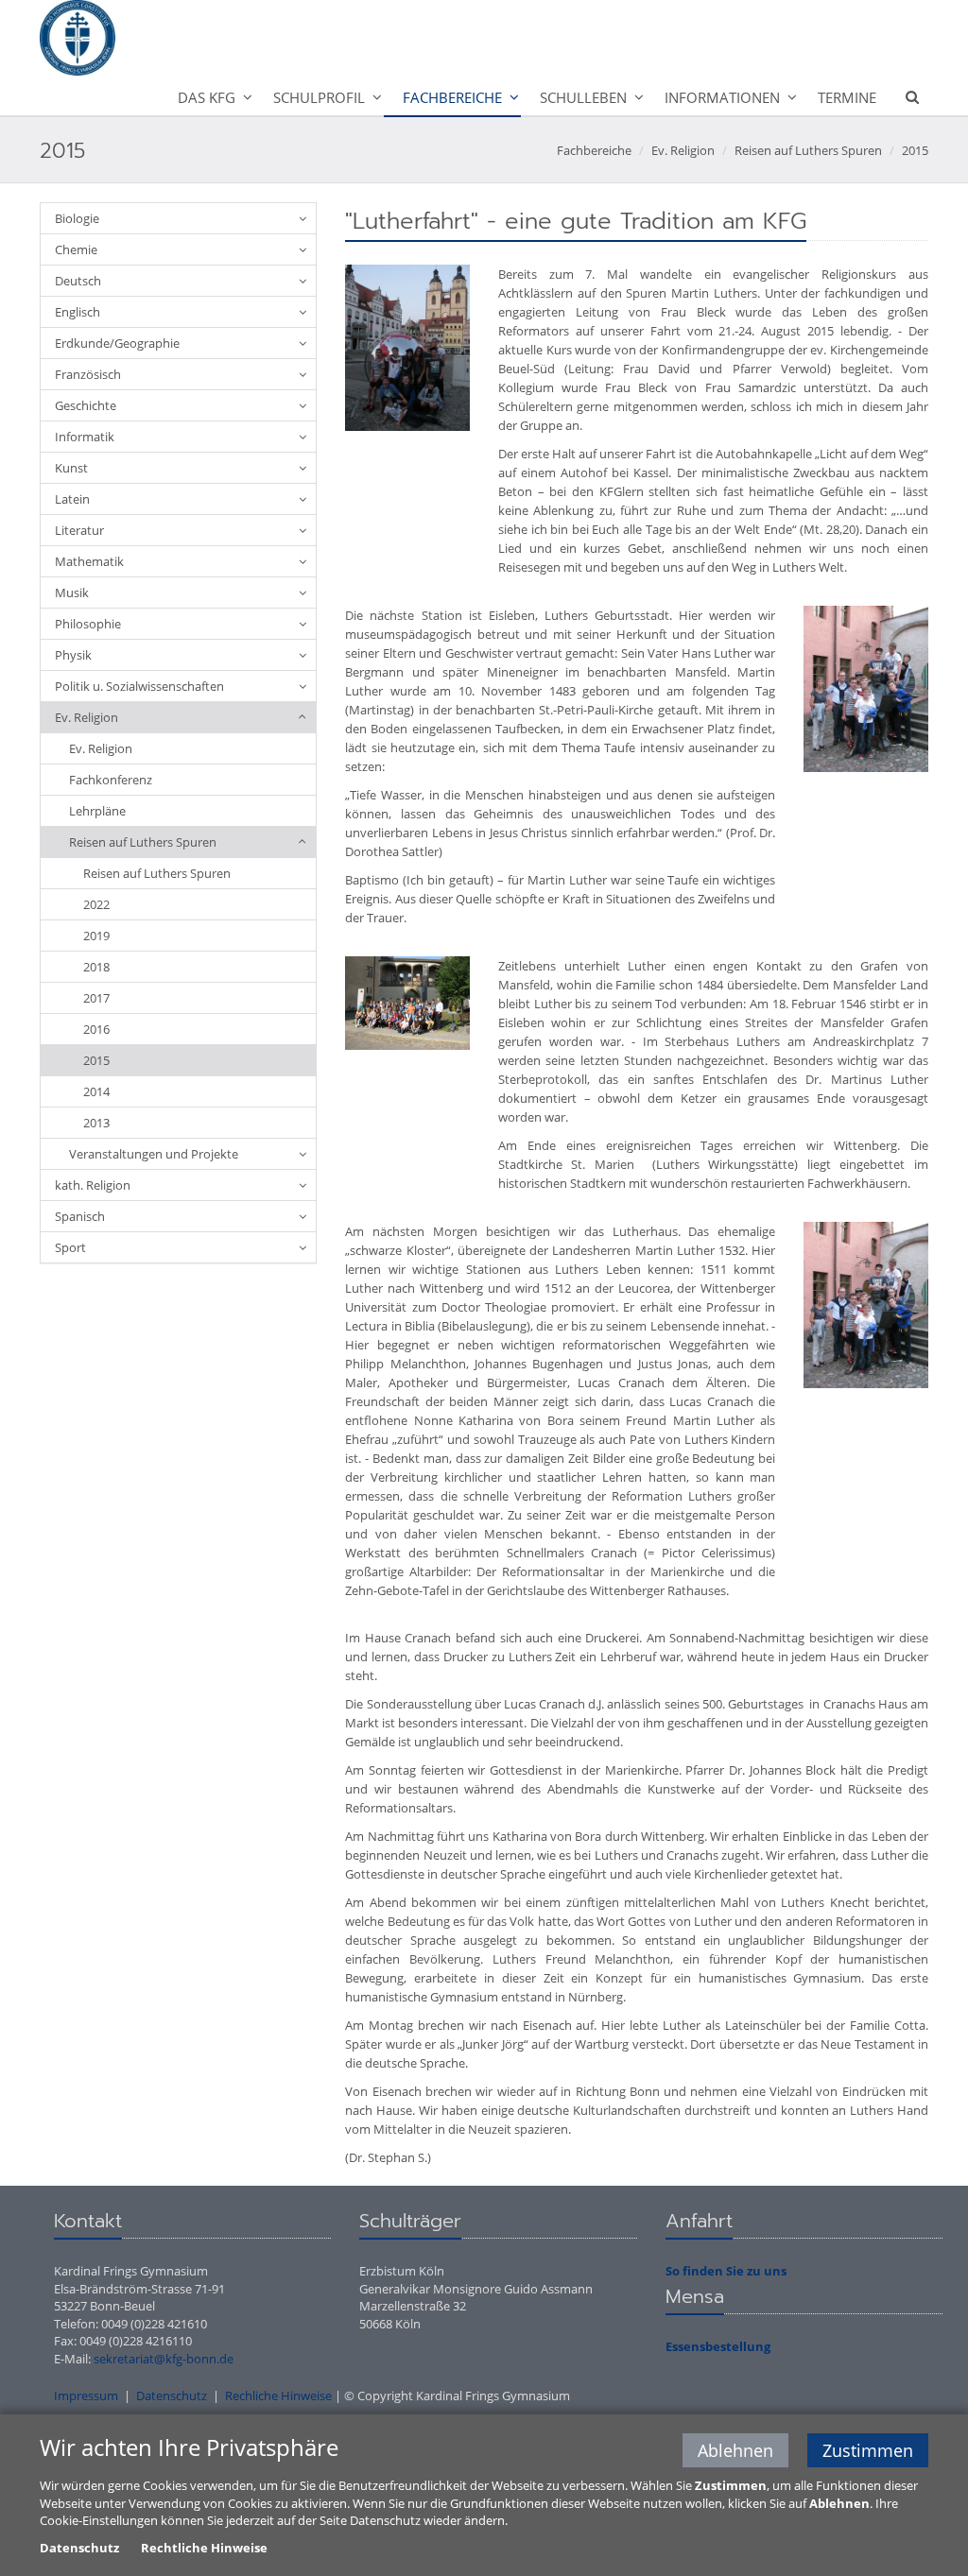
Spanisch (80, 1216)
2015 (915, 150)
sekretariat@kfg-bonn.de (164, 2359)
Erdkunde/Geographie (117, 343)
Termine (847, 97)
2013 (96, 1123)
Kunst (71, 468)
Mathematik (89, 561)
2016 (96, 1029)
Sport (70, 1247)
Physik (73, 655)
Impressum (86, 2396)
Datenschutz (172, 2396)
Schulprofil (319, 97)
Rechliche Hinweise (278, 2396)
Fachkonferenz (111, 780)
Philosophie (88, 624)
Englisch (78, 312)
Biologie (77, 218)
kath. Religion (93, 1185)
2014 (96, 1091)
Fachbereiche (452, 97)
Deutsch (78, 281)
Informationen (722, 97)
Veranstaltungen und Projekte (154, 1154)
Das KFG (207, 97)
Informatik (85, 437)
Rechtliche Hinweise (204, 2548)
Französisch (88, 374)
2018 (96, 967)
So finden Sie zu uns (726, 2271)
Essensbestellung (718, 2346)
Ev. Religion (683, 150)
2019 (96, 936)
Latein (72, 499)
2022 (96, 904)
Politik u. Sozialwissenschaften (139, 686)
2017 (96, 998)
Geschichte (86, 405)
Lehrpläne (97, 811)
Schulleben (583, 97)
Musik (72, 592)
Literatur (79, 530)
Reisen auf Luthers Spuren (808, 150)
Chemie (76, 249)
